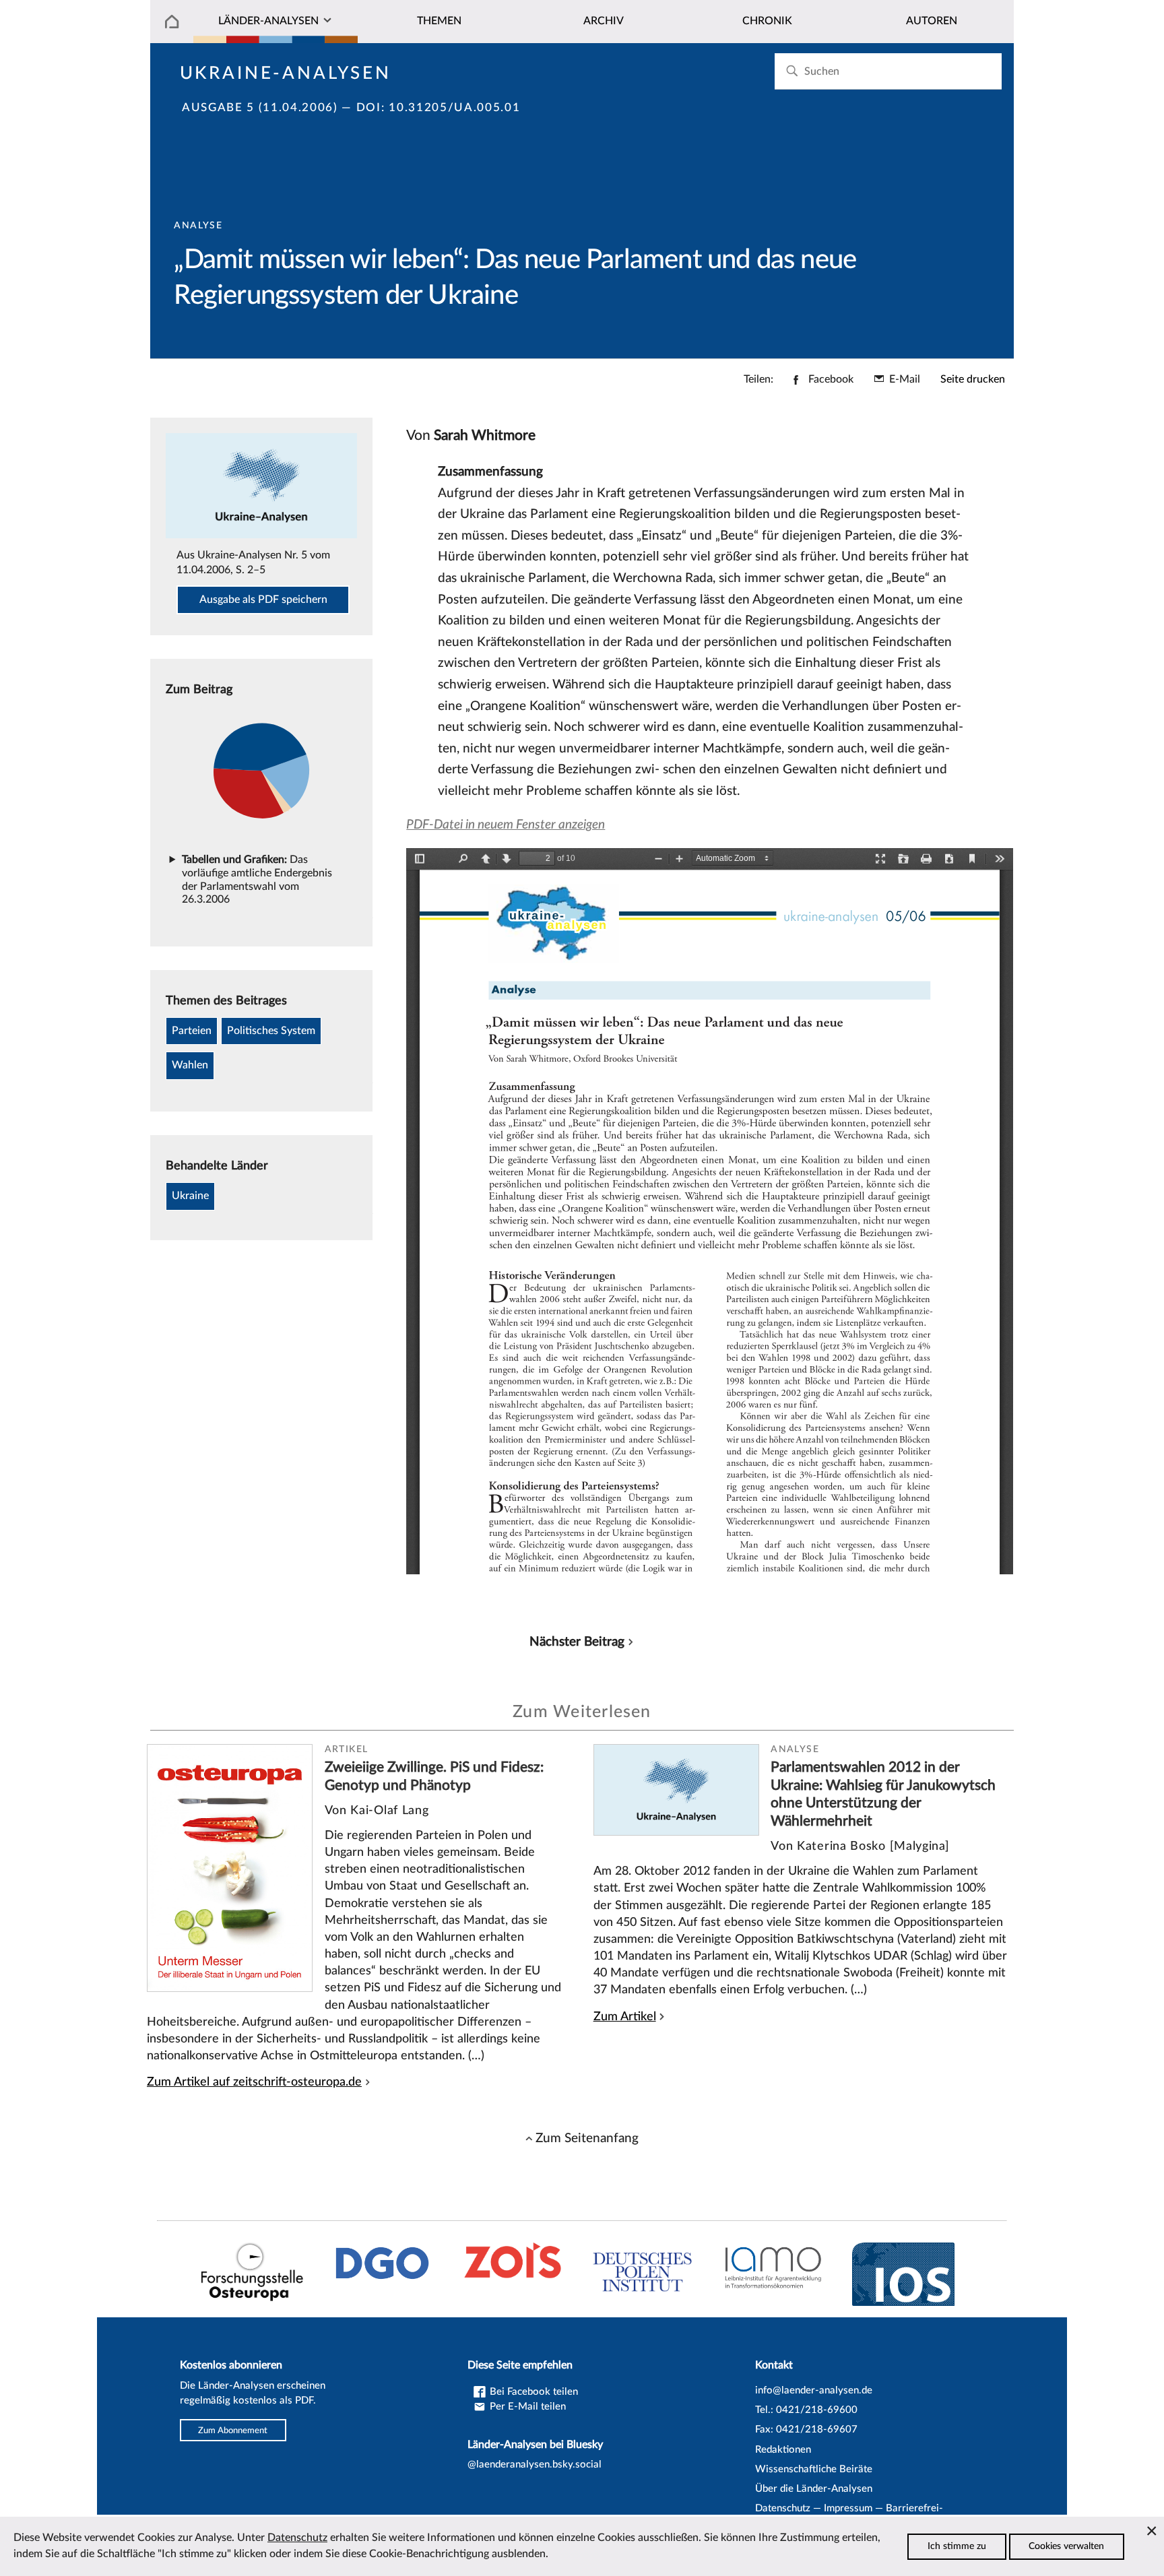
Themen (439, 21)
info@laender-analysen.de (814, 2390)
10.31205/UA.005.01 (454, 108)
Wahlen (190, 1065)
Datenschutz (783, 2508)
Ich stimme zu (957, 2546)
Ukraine (190, 1196)
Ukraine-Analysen (286, 73)
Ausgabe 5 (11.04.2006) (260, 108)
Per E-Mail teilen (526, 2407)
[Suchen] (792, 71)
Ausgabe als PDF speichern (263, 600)
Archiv (604, 21)
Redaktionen (783, 2450)
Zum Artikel (625, 2017)
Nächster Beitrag (577, 1642)
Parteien (192, 1031)
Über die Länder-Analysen (814, 2489)
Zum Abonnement (233, 2430)
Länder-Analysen (268, 21)
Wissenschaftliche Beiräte (814, 2469)
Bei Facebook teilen (532, 2392)
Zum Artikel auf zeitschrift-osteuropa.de (254, 2082)
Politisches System (271, 1031)
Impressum (848, 2508)
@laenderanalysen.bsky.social (535, 2465)
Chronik (767, 21)
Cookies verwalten (1066, 2546)
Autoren (932, 21)
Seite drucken (973, 379)
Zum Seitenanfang (587, 2138)
